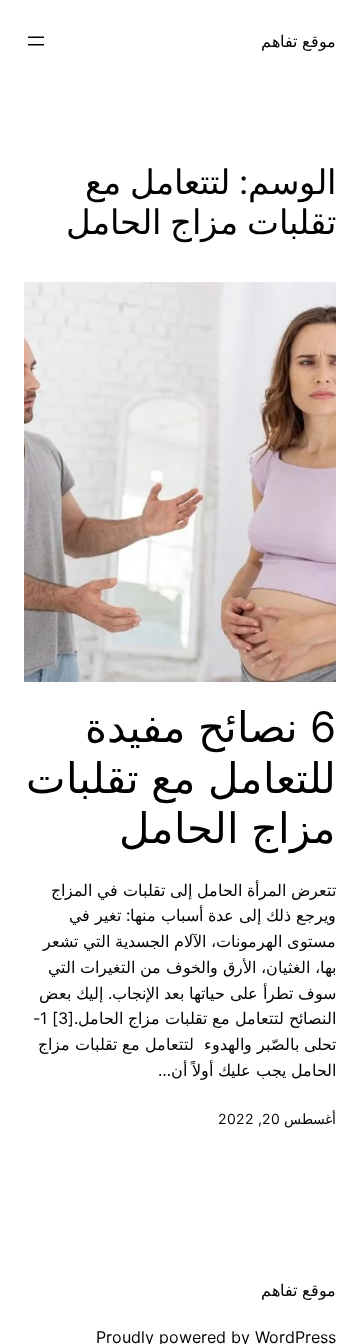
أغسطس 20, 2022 (277, 1118)
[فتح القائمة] (36, 41)
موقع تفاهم (298, 41)
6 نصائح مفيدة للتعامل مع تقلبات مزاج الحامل (181, 777)
